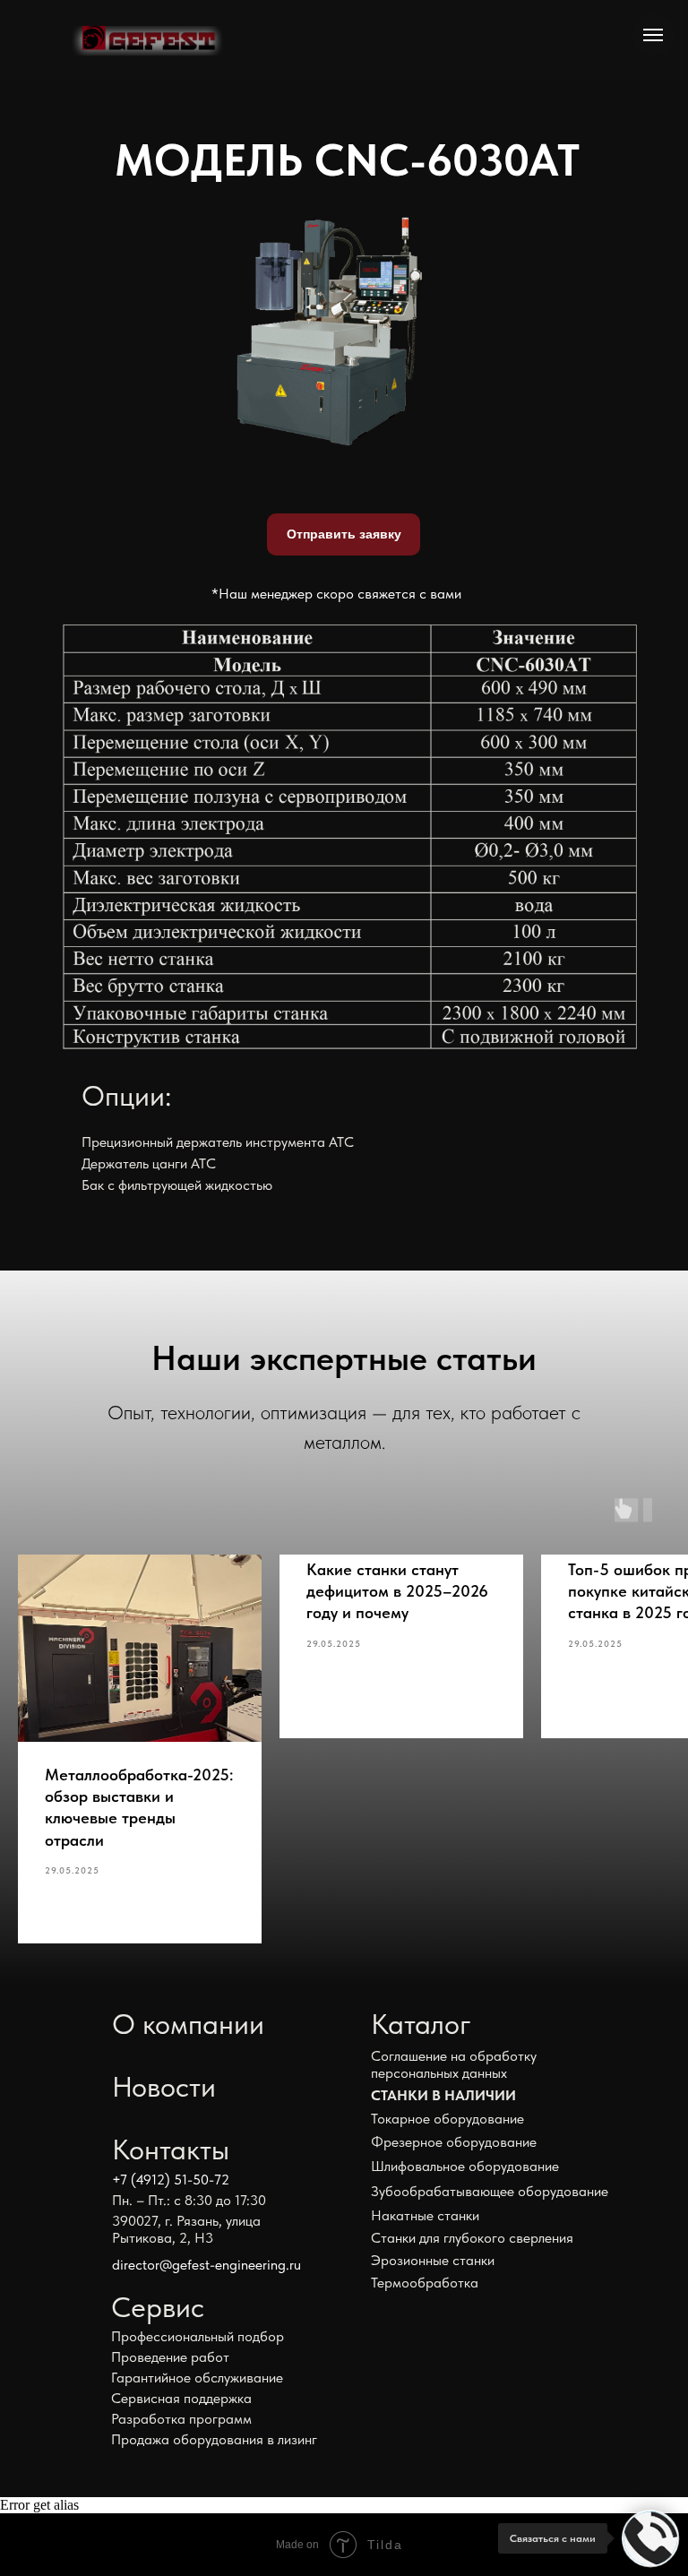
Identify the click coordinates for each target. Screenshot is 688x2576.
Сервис (158, 2307)
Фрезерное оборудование (454, 2142)
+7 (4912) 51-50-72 (171, 2180)
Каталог (421, 2024)
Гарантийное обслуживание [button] (197, 2378)
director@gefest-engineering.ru (206, 2265)
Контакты (171, 2150)
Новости (164, 2087)
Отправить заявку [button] (344, 534)
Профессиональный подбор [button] (198, 2336)
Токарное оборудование (447, 2119)
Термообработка (425, 2283)
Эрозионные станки (433, 2260)
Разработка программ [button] (181, 2419)
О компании (188, 2024)
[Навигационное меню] (653, 35)
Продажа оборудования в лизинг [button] (214, 2439)
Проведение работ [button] (170, 2357)
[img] (147, 41)
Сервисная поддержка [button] (181, 2398)
